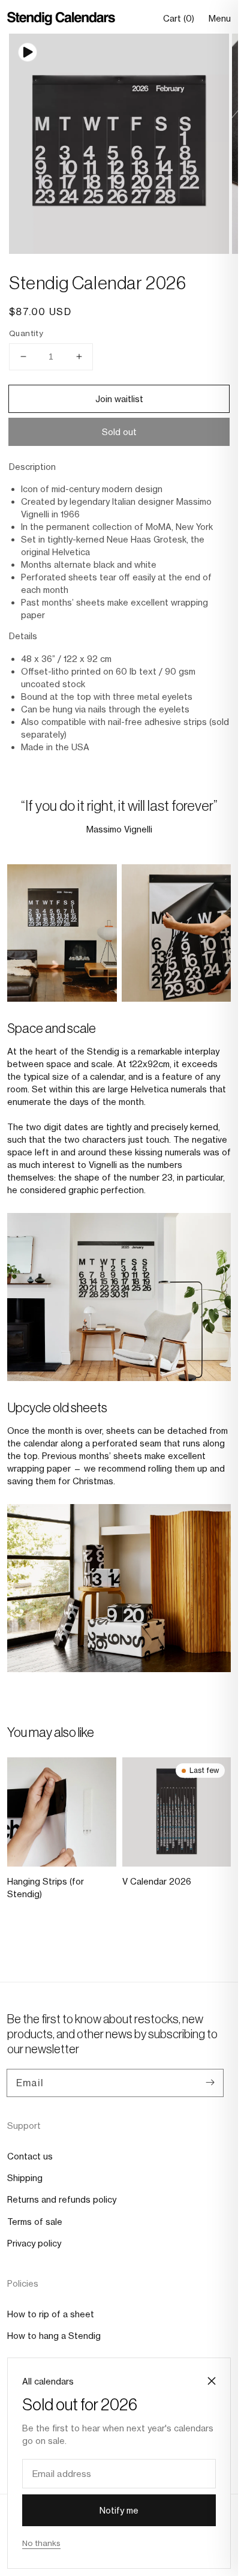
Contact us (30, 2156)
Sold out (119, 432)
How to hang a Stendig (54, 2336)
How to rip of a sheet (51, 2314)
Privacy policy (34, 2243)
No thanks (41, 2543)
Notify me (119, 2510)
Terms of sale (35, 2222)
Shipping (25, 2178)
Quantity (26, 333)
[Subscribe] (210, 2083)
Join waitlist (119, 399)
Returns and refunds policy (62, 2199)
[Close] (212, 2381)
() (179, 19)
